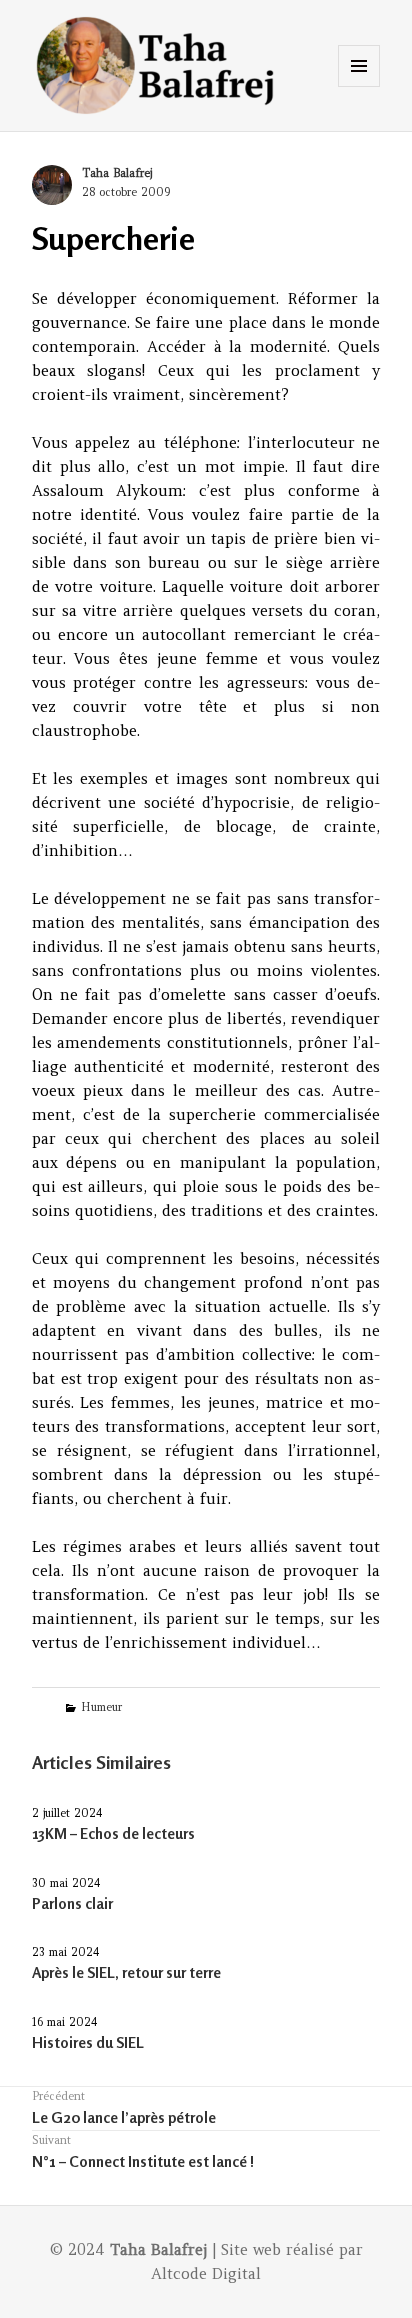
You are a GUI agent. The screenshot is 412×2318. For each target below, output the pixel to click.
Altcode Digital (206, 2273)
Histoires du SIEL (88, 2042)
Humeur (101, 1707)
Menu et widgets (359, 86)
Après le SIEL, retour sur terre (126, 1972)
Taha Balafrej (117, 173)
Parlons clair (72, 1903)
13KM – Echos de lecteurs (113, 1833)
